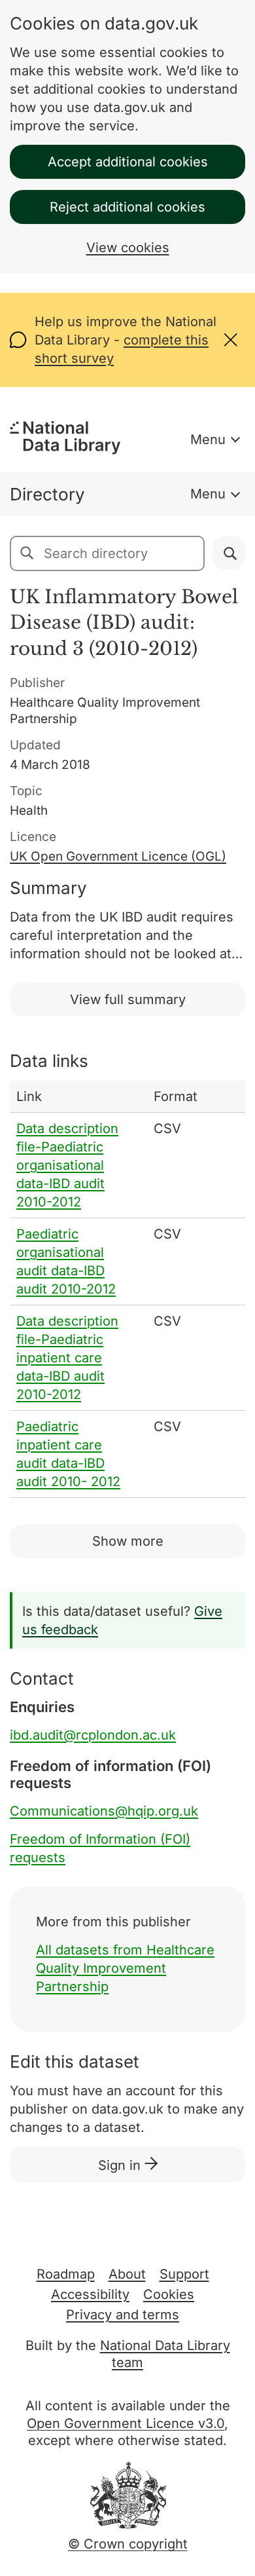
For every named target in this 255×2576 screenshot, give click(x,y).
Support (184, 2274)
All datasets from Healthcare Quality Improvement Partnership (125, 1968)
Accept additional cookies (128, 162)
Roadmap (66, 2274)
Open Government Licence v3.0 (126, 2423)
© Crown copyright (128, 2544)
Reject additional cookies (127, 207)
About (127, 2274)
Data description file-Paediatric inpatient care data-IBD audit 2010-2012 (67, 1358)
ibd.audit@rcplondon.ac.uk (93, 1735)
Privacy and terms (123, 2315)
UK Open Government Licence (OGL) (118, 856)
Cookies (169, 2294)
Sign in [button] (121, 2165)
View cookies (128, 248)
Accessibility (90, 2294)
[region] (127, 1289)
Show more (128, 1541)
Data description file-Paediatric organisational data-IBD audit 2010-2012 (67, 1165)
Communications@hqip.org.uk (104, 1811)
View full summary (128, 999)
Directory (47, 494)
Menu (208, 439)
